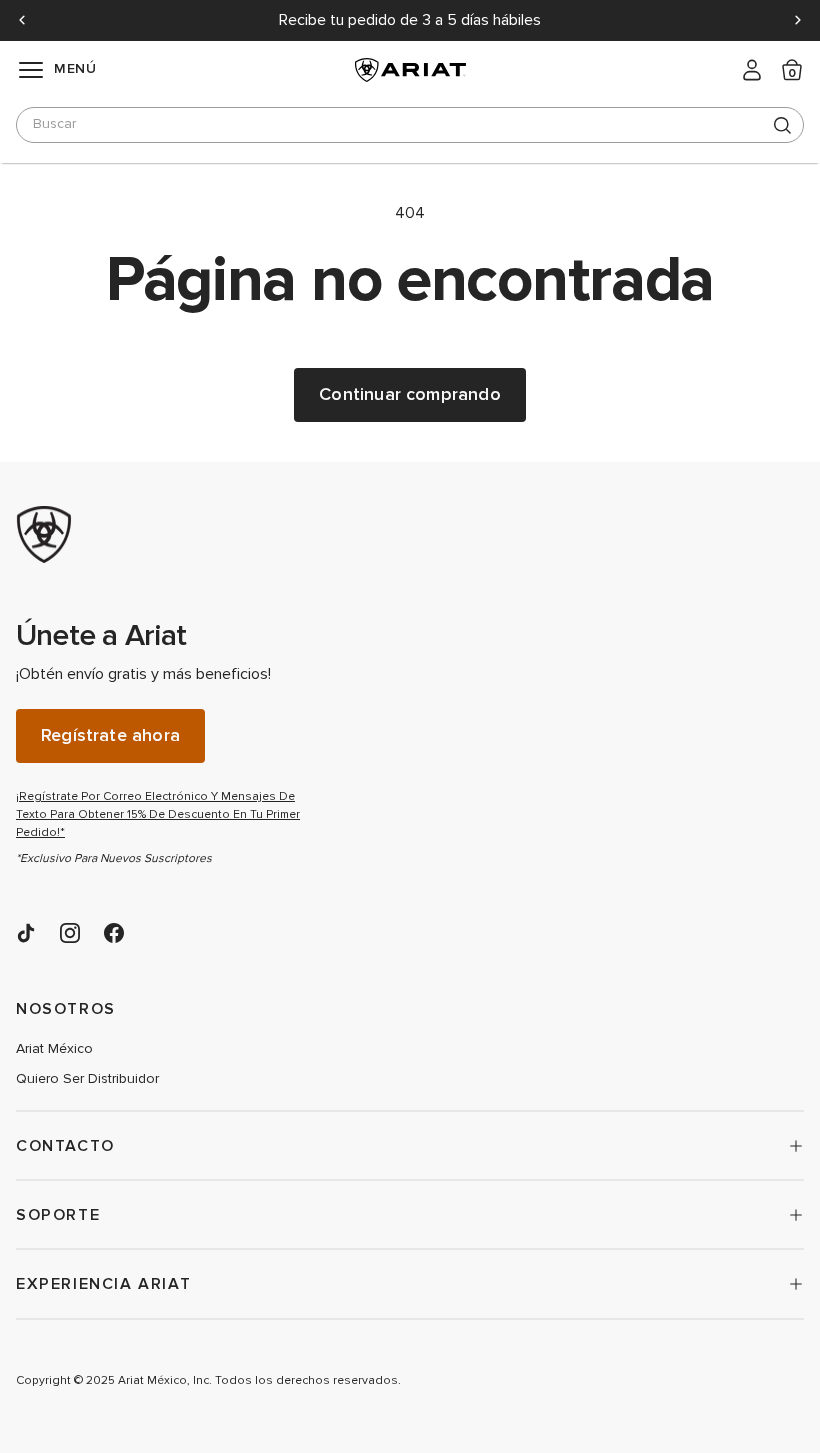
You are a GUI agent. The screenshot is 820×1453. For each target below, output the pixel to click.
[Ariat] (166, 535)
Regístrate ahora (110, 735)
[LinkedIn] (26, 933)
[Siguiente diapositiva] (798, 20)
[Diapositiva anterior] (22, 20)
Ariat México (54, 1049)
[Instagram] (70, 933)
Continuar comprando (409, 394)
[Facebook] (114, 933)
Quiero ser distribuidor (87, 1079)
